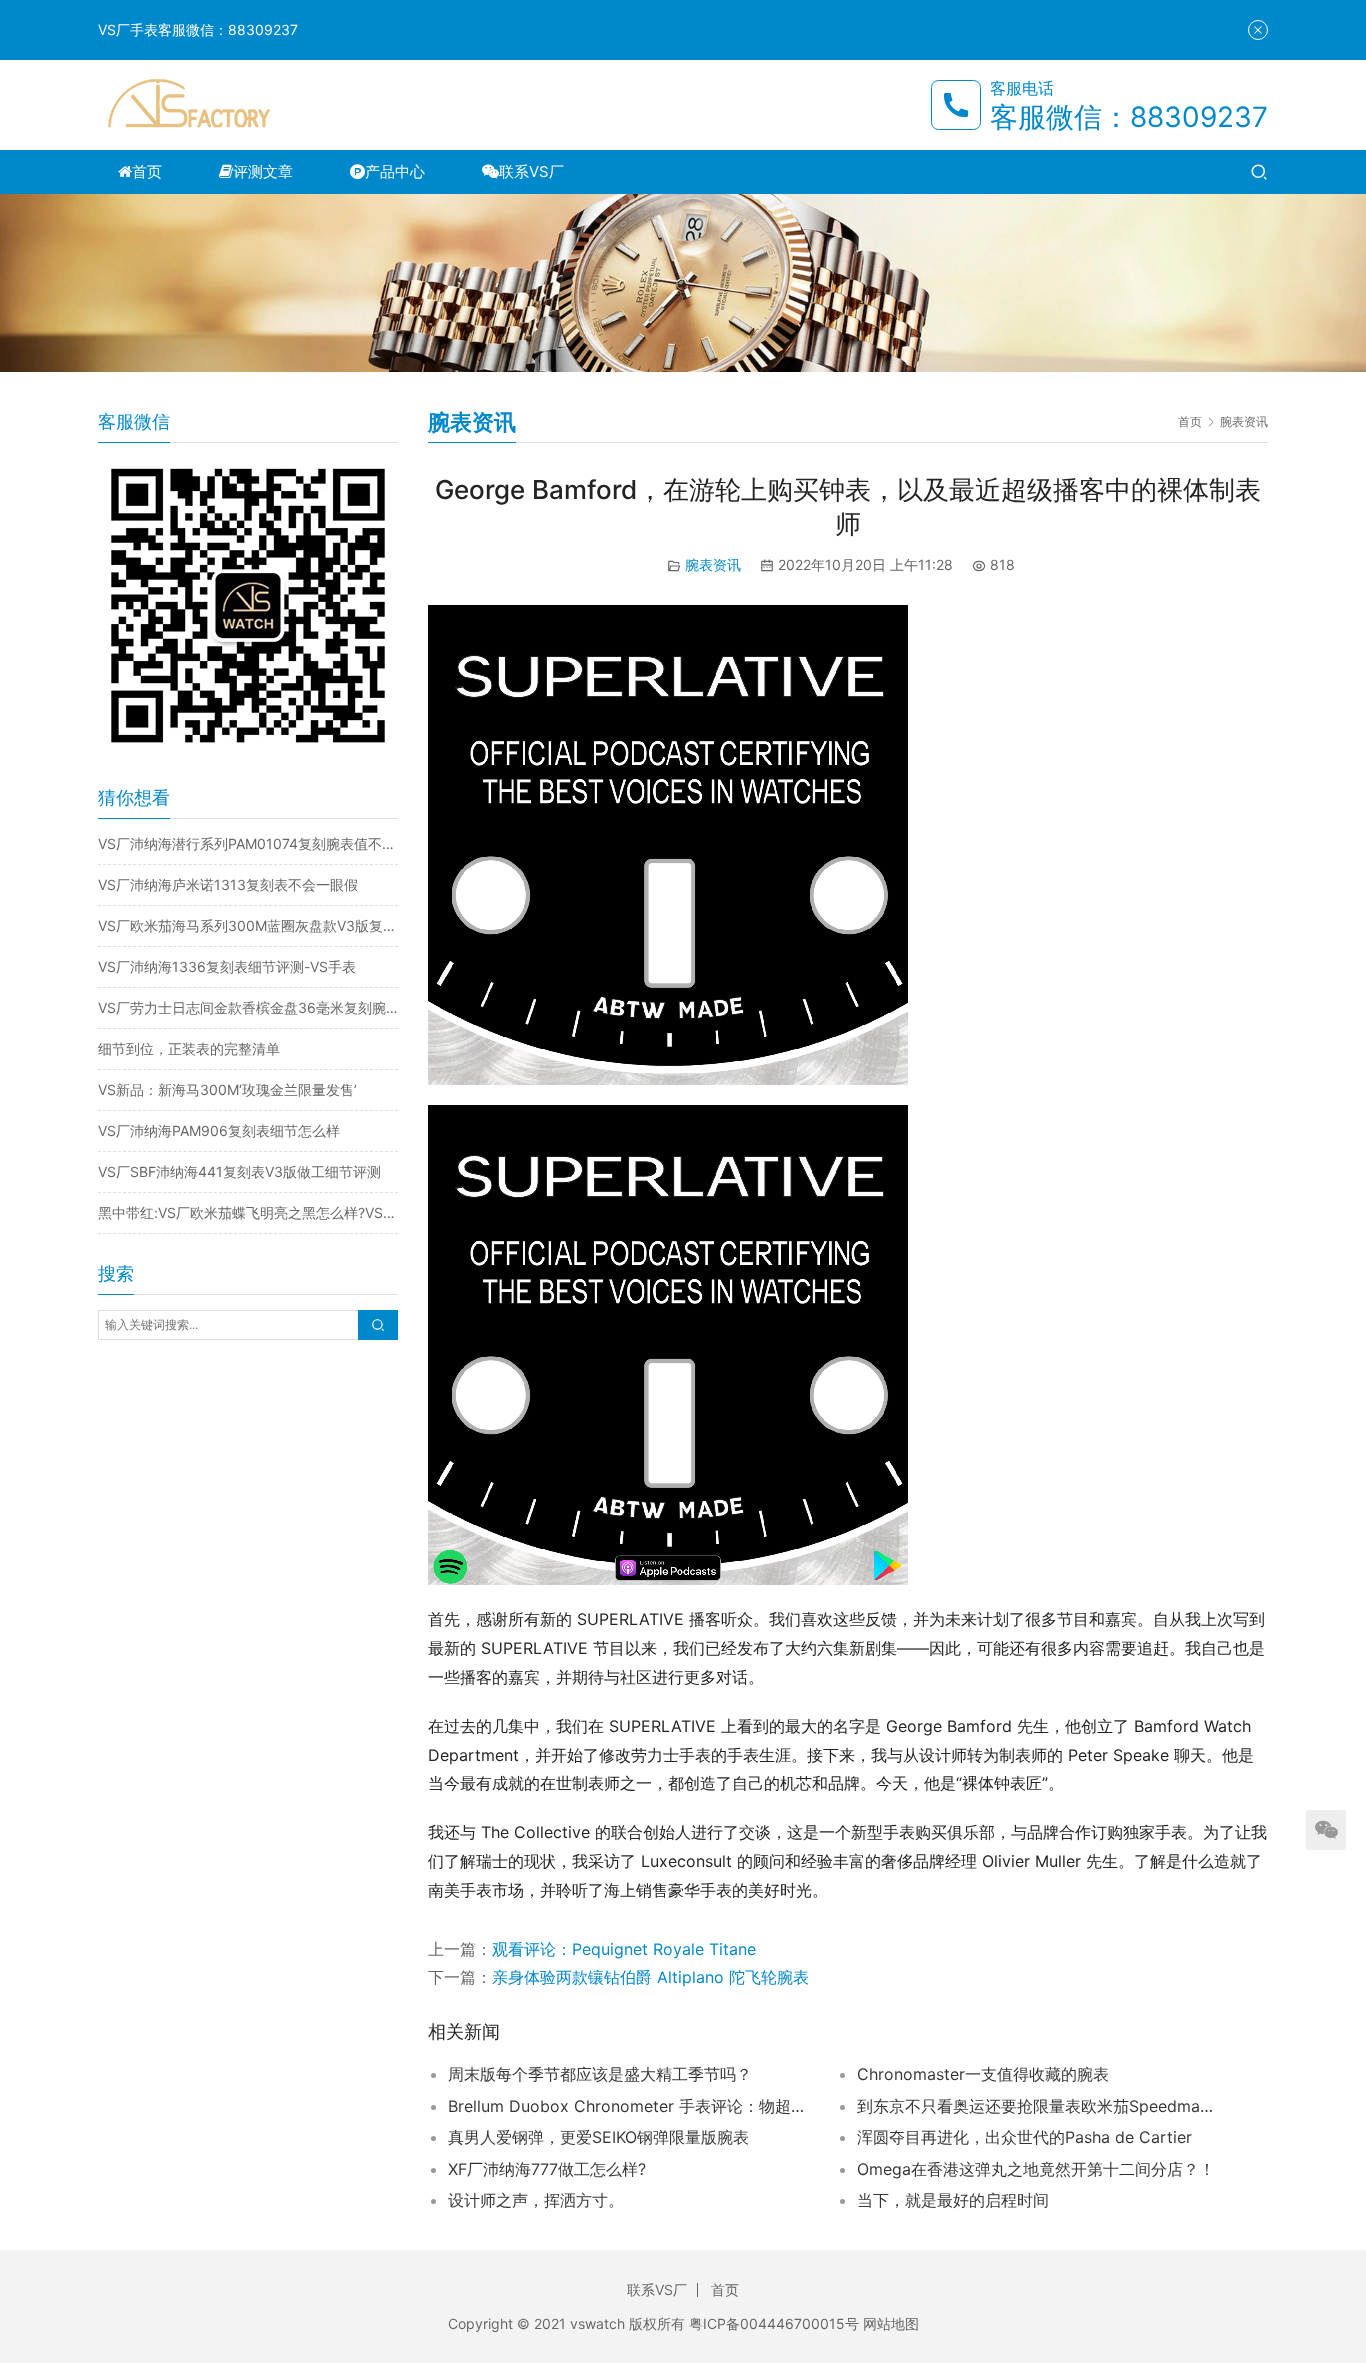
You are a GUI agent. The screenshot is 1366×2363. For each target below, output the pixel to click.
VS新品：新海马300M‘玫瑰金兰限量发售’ (227, 1089)
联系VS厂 (531, 171)
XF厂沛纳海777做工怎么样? (547, 2169)
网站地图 (891, 2323)
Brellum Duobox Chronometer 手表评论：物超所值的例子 (628, 2106)
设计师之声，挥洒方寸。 (536, 2200)
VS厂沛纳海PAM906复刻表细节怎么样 (219, 1130)
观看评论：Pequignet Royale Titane (624, 1949)
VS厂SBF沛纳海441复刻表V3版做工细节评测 (239, 1171)
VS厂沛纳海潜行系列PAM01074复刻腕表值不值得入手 (248, 843)
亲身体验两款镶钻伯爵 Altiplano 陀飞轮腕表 (650, 1977)
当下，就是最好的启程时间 (953, 2200)
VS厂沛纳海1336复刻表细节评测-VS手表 (227, 966)
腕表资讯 (713, 564)
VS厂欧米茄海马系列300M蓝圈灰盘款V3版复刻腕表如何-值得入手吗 (248, 925)
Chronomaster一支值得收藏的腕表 (983, 2074)
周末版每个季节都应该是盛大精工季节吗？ (600, 2074)
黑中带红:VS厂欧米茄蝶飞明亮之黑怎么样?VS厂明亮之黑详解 (248, 1212)
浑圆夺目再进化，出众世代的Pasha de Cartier (1024, 2137)
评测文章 (263, 171)
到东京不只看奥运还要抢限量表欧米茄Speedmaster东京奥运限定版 (1037, 2106)
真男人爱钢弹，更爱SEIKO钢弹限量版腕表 (598, 2137)
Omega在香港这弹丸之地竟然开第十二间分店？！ (1036, 2169)
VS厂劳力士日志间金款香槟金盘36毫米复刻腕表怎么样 (248, 1007)
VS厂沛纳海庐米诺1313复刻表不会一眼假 (228, 884)
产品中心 (395, 171)
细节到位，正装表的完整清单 (189, 1048)
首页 (147, 171)
